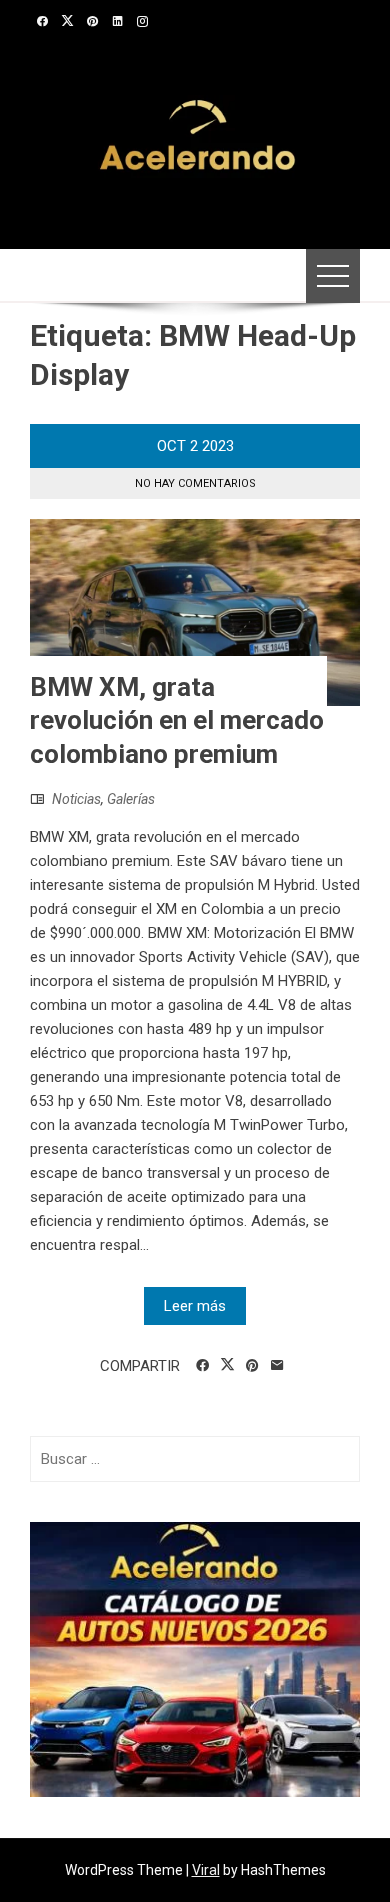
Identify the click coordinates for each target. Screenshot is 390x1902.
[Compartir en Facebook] (202, 1366)
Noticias (76, 799)
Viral (206, 1870)
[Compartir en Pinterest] (252, 1366)
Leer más (195, 1306)
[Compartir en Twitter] (227, 1365)
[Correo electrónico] (277, 1366)
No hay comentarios (195, 483)
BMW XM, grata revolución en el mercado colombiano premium (177, 721)
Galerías (131, 799)
